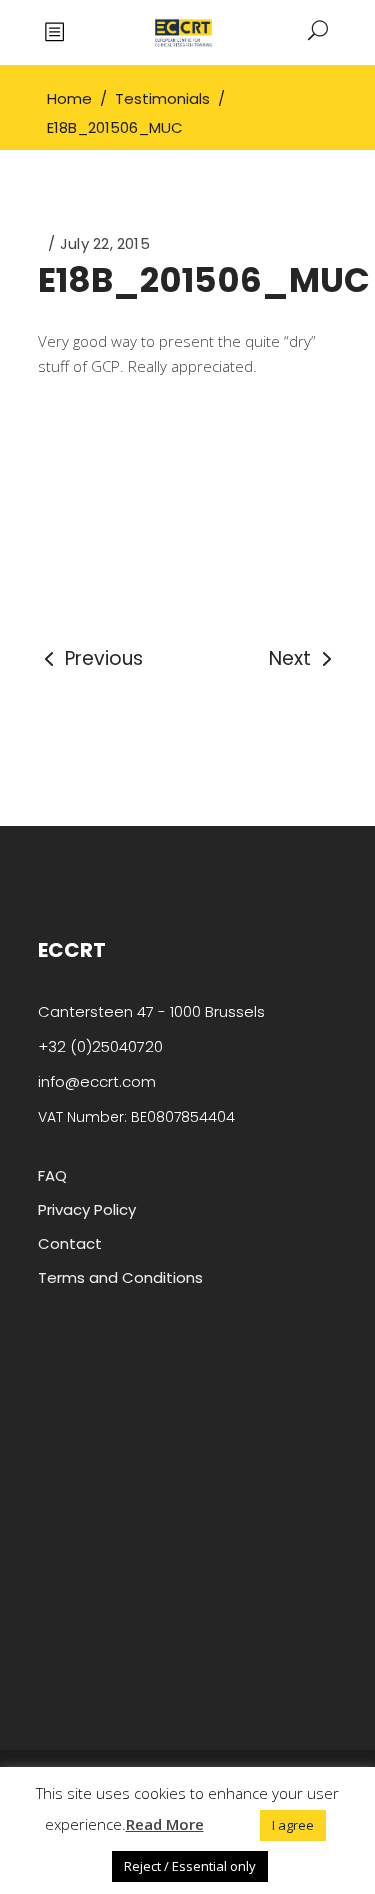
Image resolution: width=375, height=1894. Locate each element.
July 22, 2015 (105, 243)
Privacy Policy (87, 1209)
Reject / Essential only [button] (190, 1866)
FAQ (52, 1175)
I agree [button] (293, 1825)
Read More (165, 1824)
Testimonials (162, 98)
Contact (70, 1243)
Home (69, 98)
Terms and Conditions (120, 1277)
